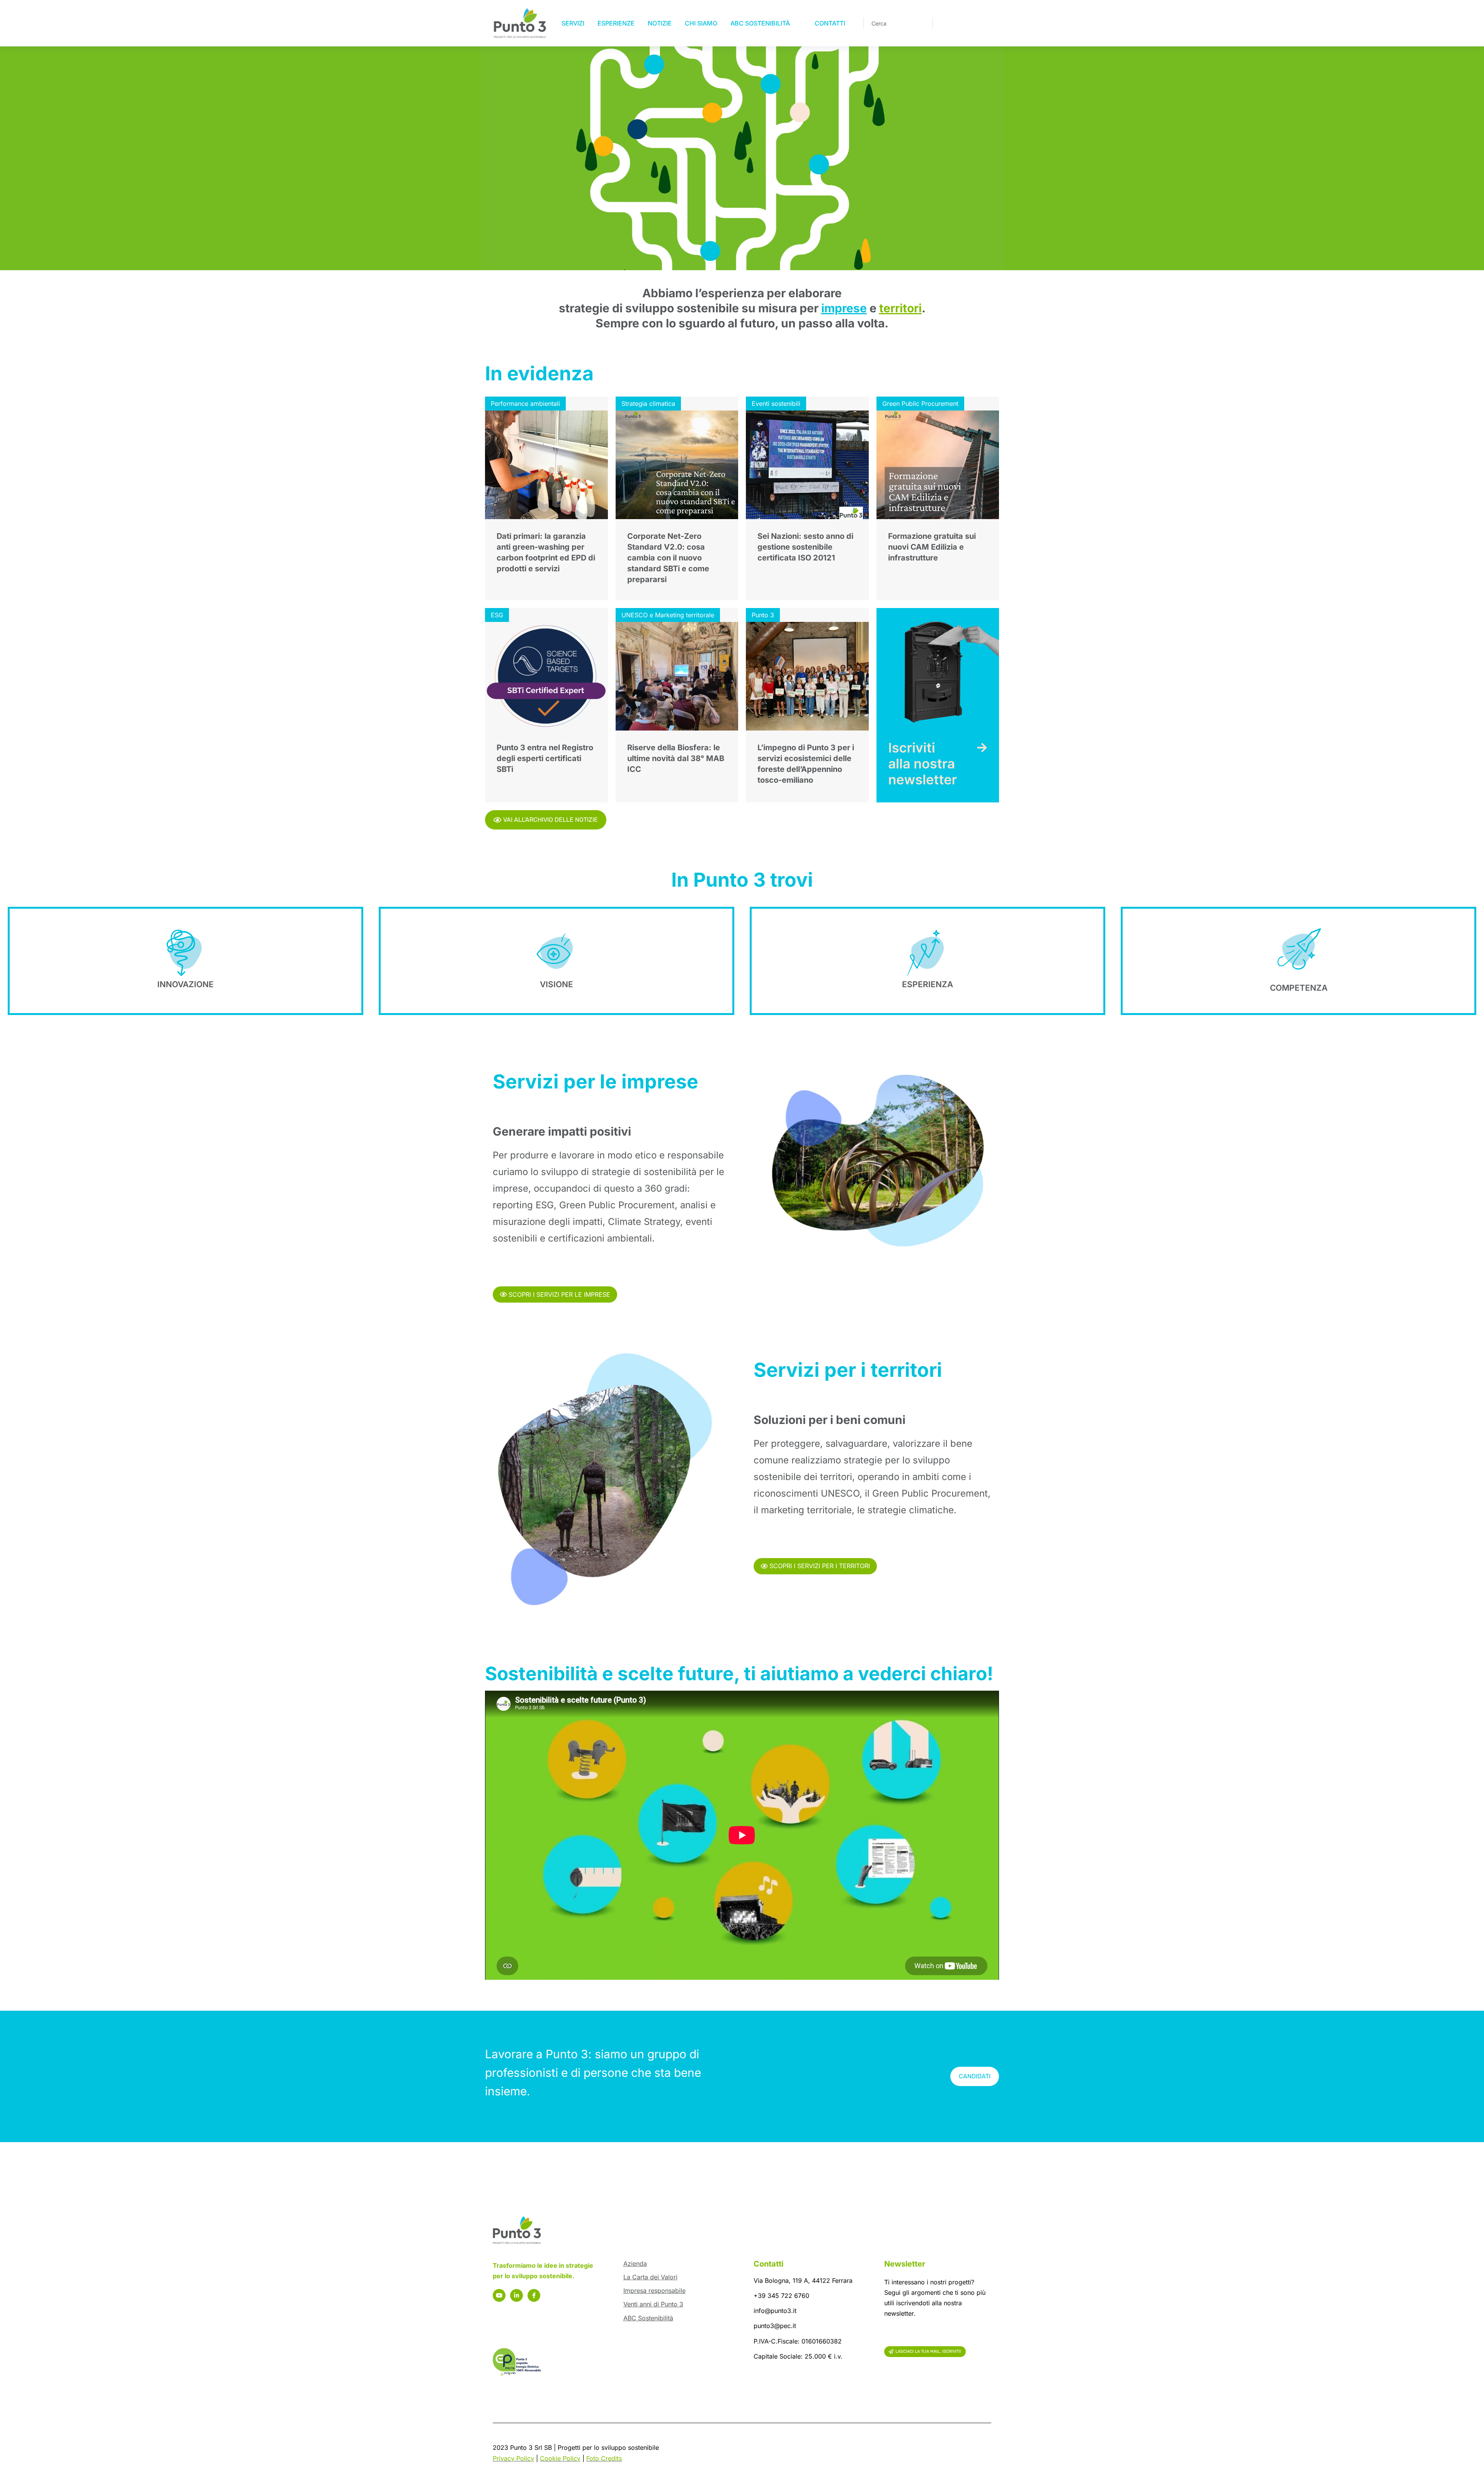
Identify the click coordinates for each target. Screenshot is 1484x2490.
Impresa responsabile (654, 2291)
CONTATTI (830, 23)
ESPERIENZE (616, 23)
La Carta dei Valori (650, 2277)
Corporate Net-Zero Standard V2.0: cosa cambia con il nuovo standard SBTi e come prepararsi (668, 558)
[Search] (921, 23)
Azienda (635, 2263)
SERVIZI (573, 23)
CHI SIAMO (701, 23)
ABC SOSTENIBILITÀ (760, 23)
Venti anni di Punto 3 (653, 2304)
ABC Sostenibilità (648, 2318)
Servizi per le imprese (596, 1081)
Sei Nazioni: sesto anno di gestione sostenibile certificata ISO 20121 (805, 547)
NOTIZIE (660, 23)
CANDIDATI (975, 2076)
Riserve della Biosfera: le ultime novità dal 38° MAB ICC (676, 758)
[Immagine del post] (546, 465)
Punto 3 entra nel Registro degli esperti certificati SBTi (545, 758)
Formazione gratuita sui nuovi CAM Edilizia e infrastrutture (932, 547)
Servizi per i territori (848, 1370)
